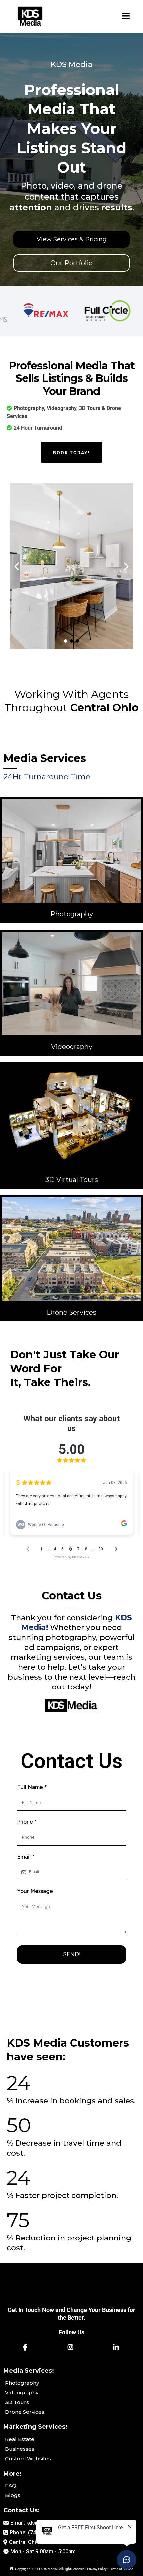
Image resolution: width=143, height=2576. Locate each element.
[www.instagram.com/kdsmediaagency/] (71, 2347)
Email (26, 1857)
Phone (27, 1822)
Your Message (35, 1891)
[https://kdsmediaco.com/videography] (71, 984)
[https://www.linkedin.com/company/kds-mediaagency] (117, 2347)
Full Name (32, 1787)
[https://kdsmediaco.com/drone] (71, 1249)
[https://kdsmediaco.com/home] (30, 17)
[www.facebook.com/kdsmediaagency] (26, 2347)
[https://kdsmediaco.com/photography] (71, 851)
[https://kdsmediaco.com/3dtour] (71, 1116)
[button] (126, 17)
